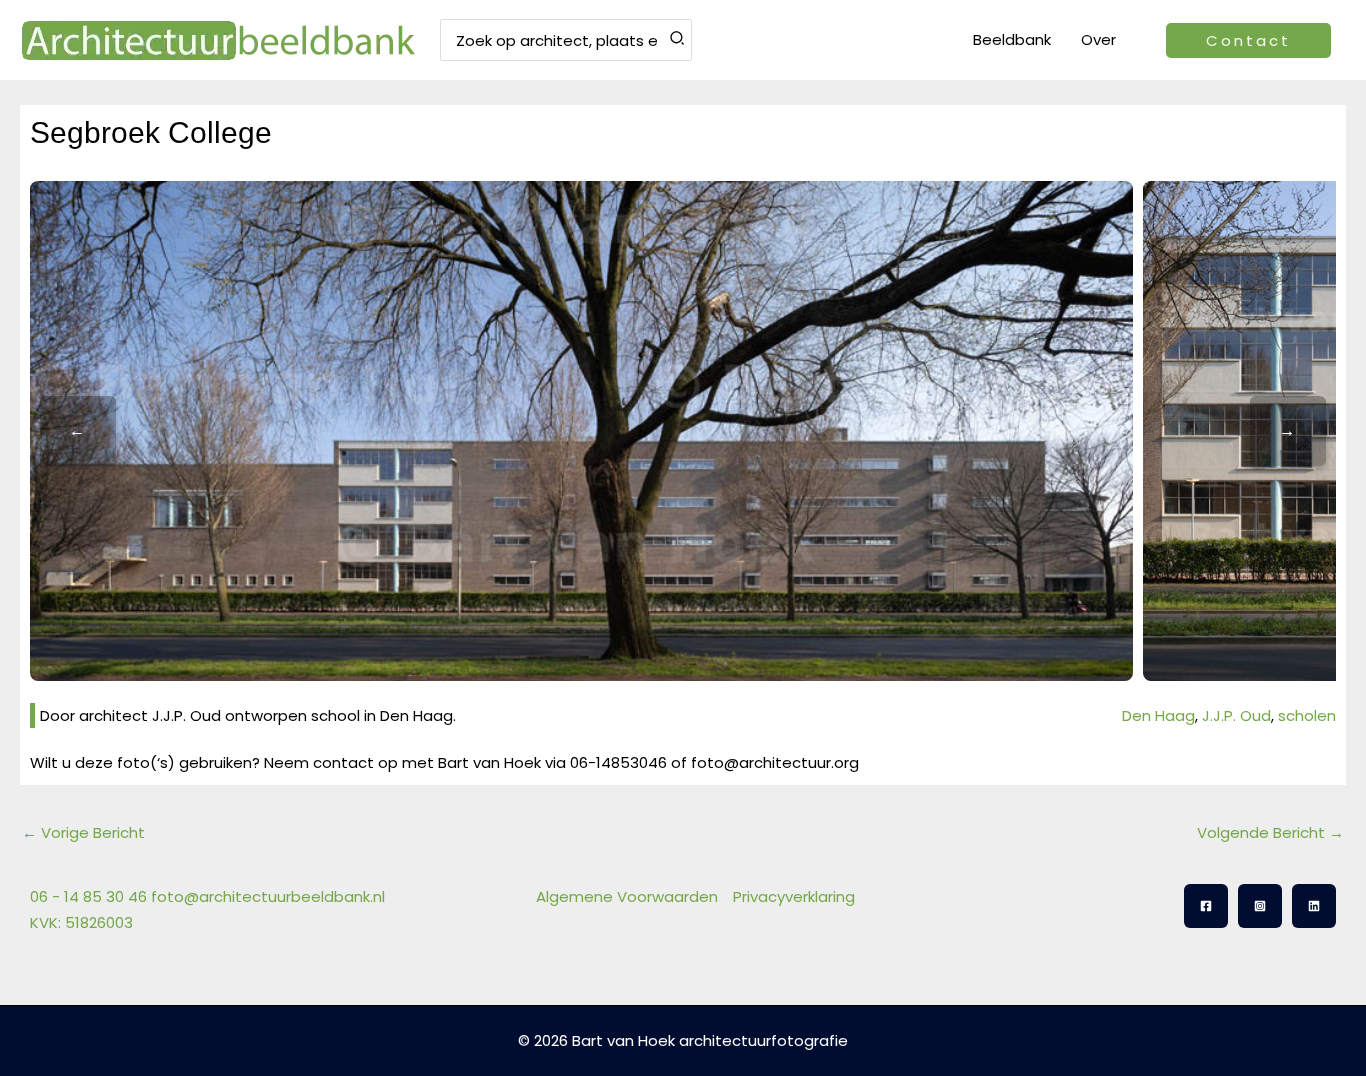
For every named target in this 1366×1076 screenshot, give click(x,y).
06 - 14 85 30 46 (88, 896)
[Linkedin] (1314, 906)
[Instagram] (1260, 906)
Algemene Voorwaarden (627, 896)
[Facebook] (1206, 906)
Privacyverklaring (794, 896)
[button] (1248, 40)
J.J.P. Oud (1236, 715)
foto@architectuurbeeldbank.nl (268, 896)
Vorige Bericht (83, 832)
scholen (1307, 715)
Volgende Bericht (1270, 832)
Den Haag (1158, 715)
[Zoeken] (678, 40)
